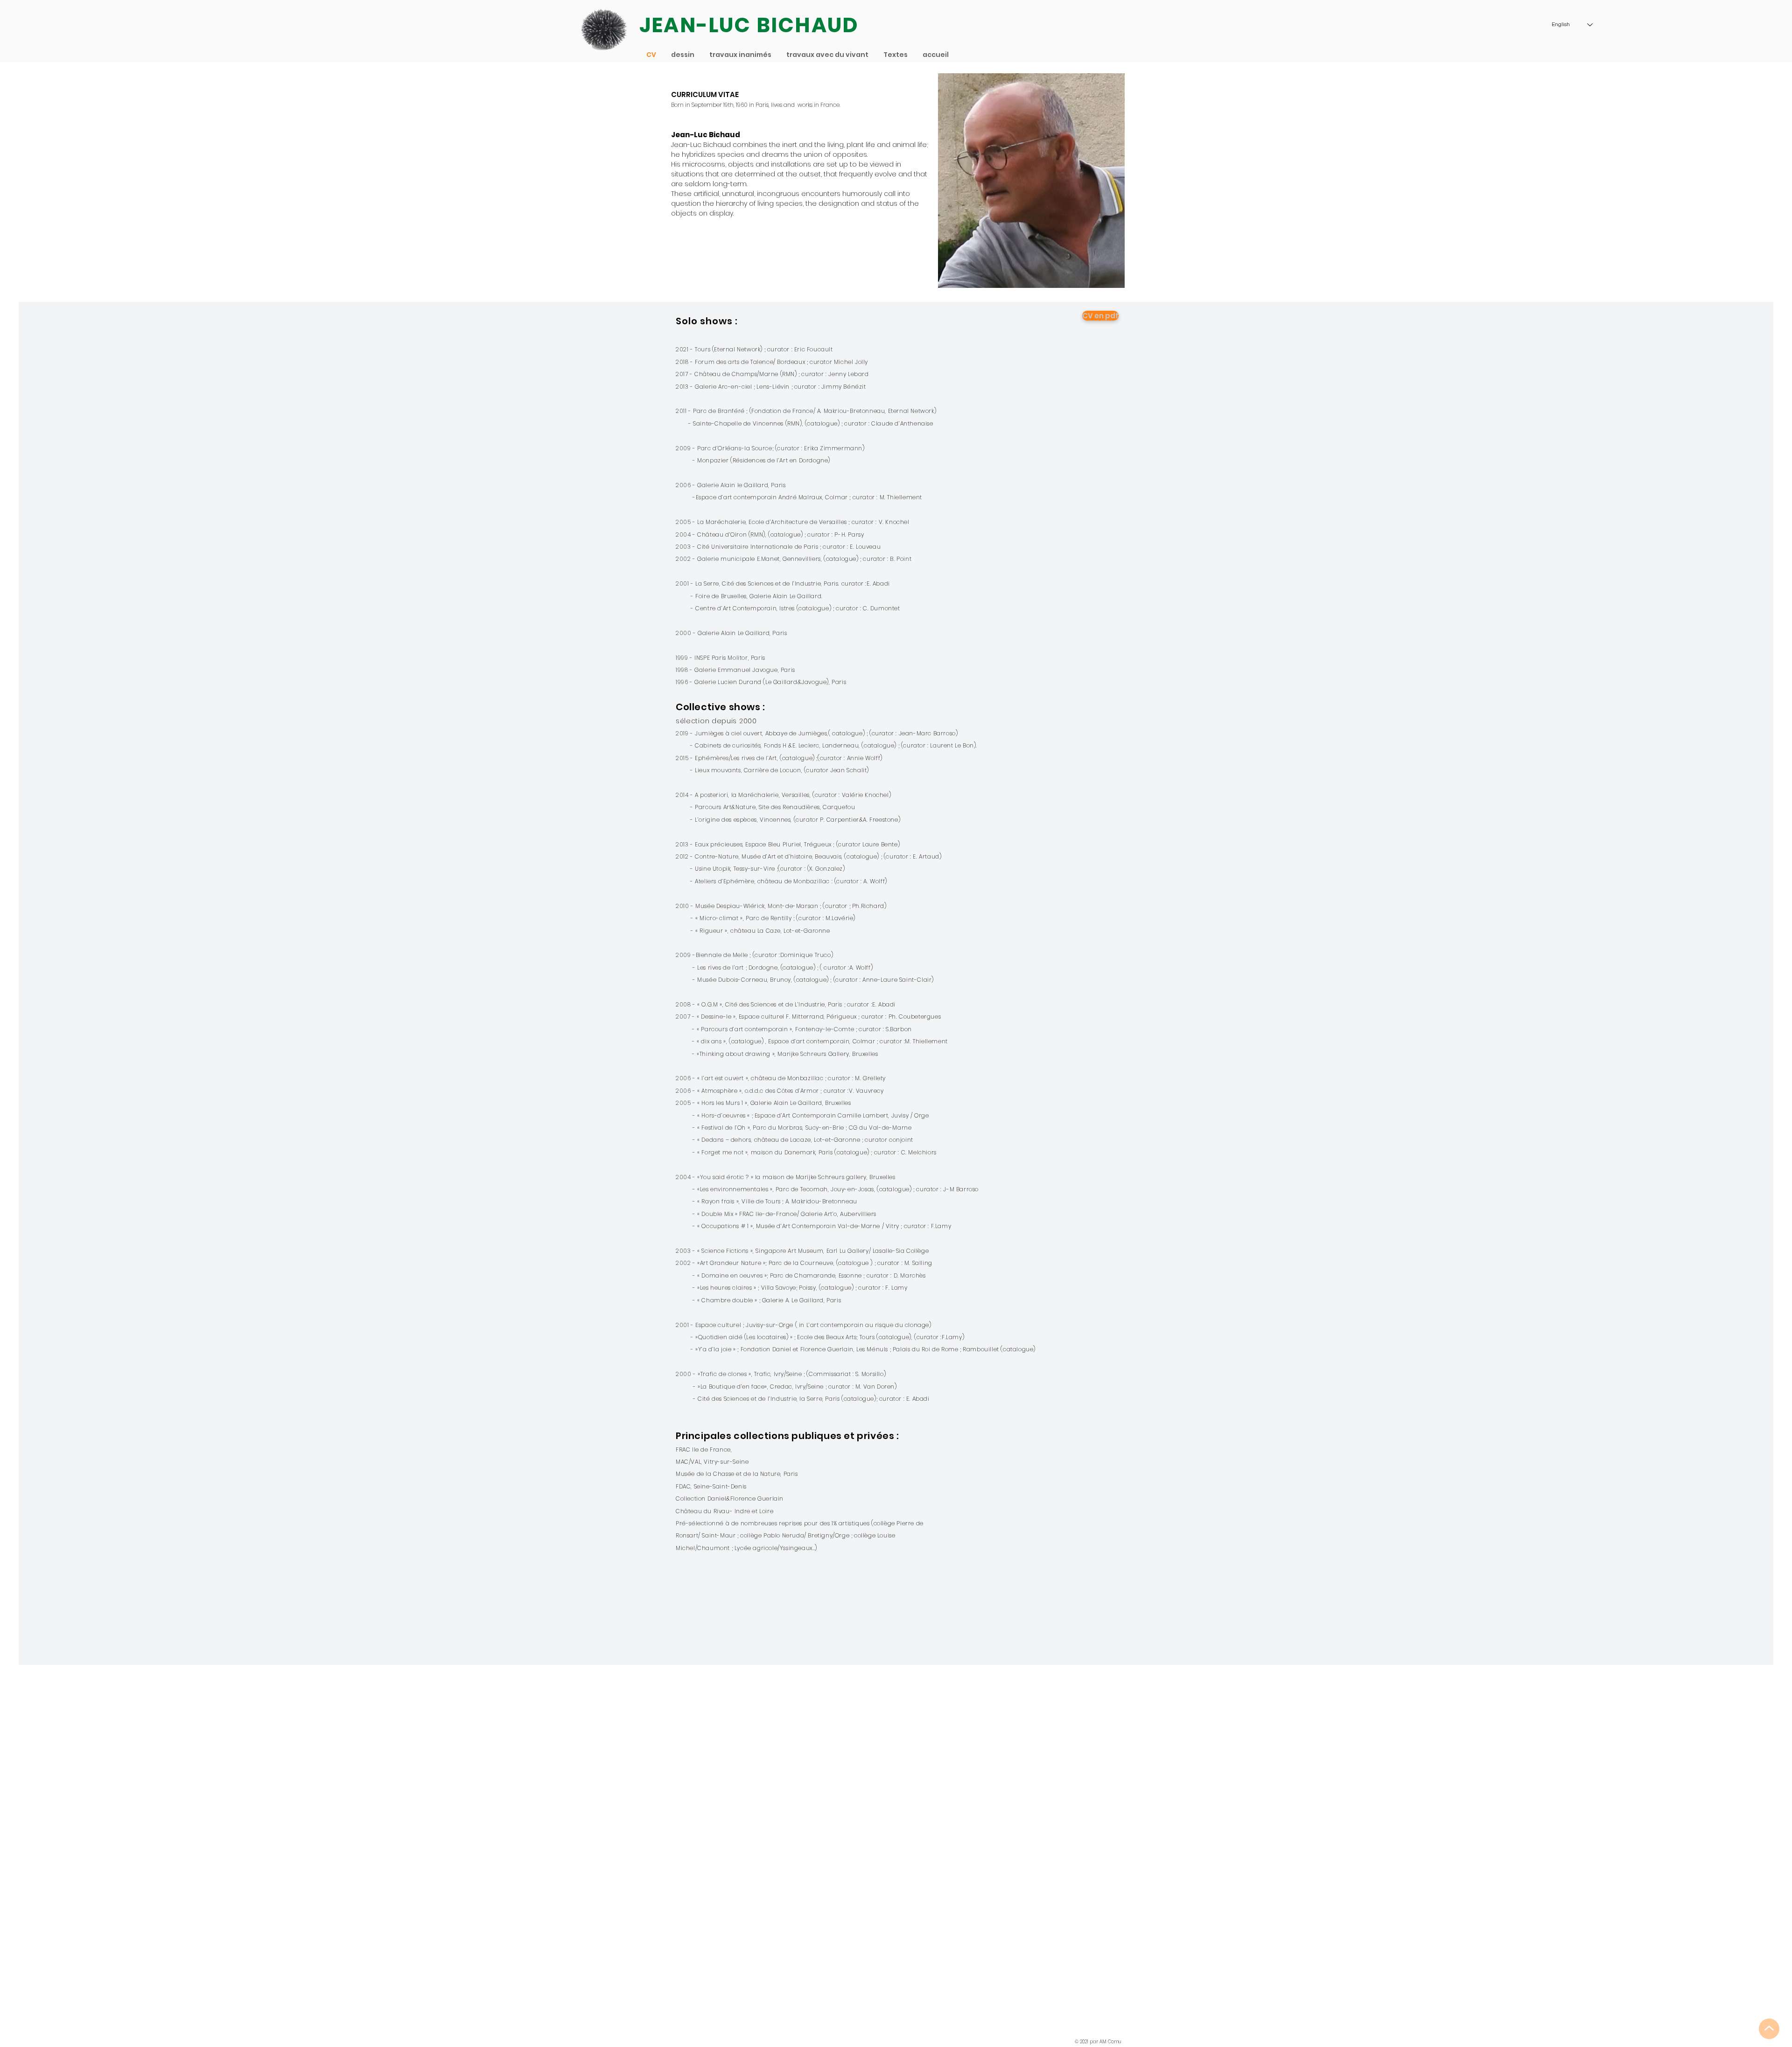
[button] (828, 55)
